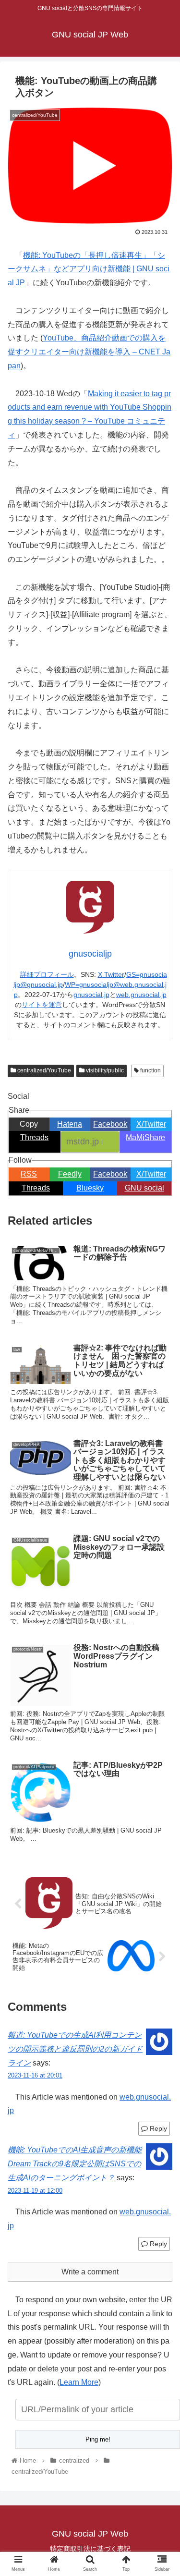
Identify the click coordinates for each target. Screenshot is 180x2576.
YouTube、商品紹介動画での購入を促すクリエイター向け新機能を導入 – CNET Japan (89, 352)
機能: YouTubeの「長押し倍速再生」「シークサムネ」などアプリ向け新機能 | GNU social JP (89, 269)
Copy (29, 1124)
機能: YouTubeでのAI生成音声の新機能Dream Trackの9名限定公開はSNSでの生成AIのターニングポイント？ (75, 2164)
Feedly (70, 1174)
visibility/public (104, 1070)
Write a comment (90, 2272)
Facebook (110, 1124)
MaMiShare (145, 1137)
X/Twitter (151, 1124)
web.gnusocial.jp (141, 995)
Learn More (79, 2382)
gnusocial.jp (91, 995)
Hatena (70, 1124)
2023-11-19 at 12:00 (35, 2191)
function (150, 1070)
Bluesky (90, 1188)
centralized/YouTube (43, 1070)
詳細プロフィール (47, 974)
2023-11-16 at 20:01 (35, 2075)
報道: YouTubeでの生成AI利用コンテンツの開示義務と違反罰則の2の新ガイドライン (75, 2049)
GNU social (144, 1188)
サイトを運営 (42, 1005)
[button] (161, 1477)
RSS (29, 1174)
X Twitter (111, 974)
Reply (157, 2128)
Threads (34, 1137)
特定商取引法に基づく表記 (90, 2549)
